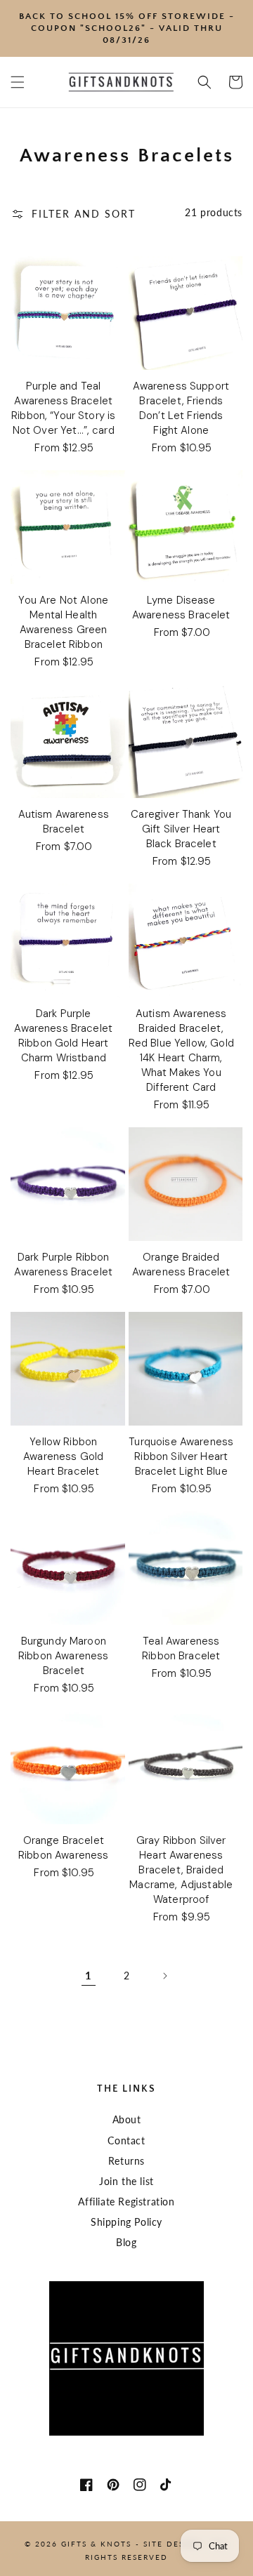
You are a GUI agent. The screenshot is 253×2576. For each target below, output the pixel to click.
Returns (126, 2161)
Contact (126, 2140)
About (127, 2119)
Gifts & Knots (96, 2544)
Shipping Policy (126, 2222)
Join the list (126, 2181)
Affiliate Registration (126, 2202)
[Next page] (164, 1976)
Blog (126, 2242)
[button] (18, 82)
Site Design (172, 2544)
